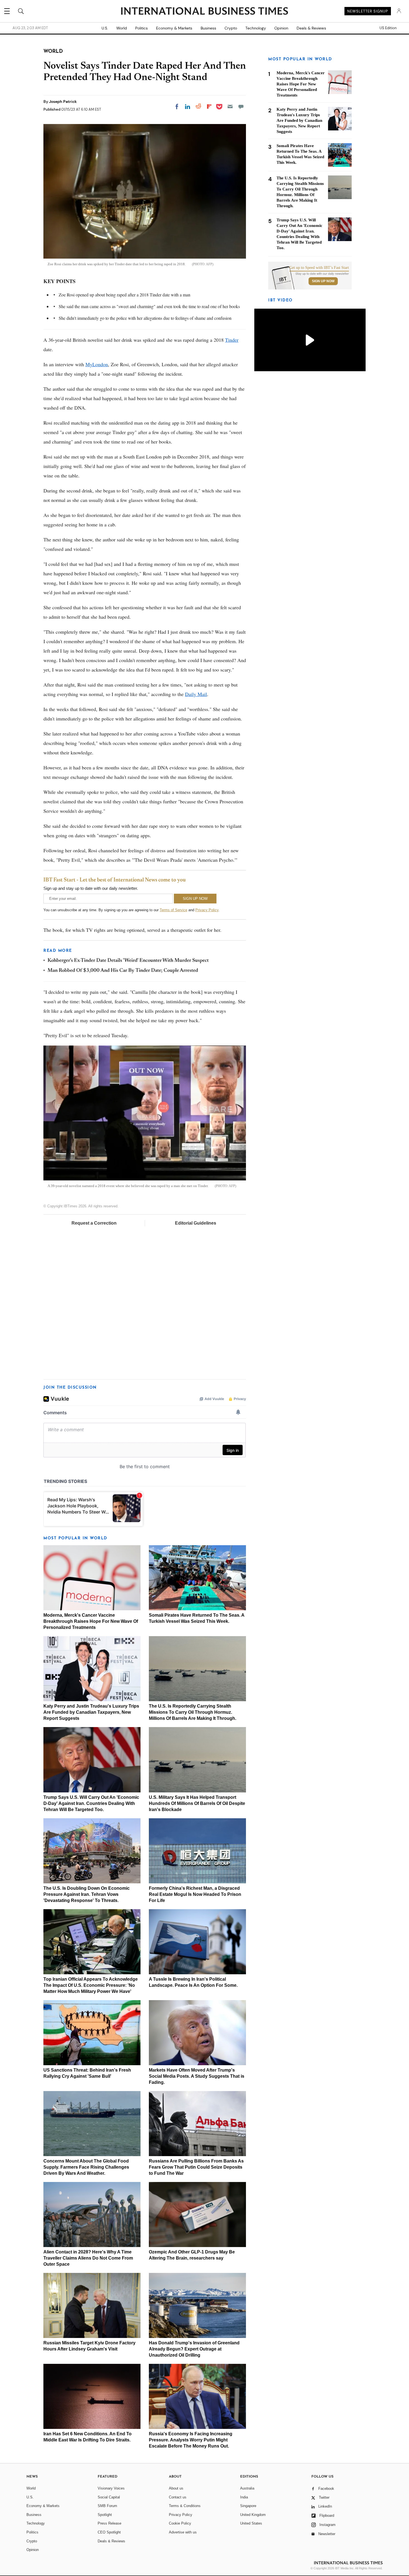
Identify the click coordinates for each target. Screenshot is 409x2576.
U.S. (105, 28)
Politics (141, 28)
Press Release (109, 2523)
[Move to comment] (241, 106)
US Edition (388, 28)
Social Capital (109, 2497)
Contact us (178, 2497)
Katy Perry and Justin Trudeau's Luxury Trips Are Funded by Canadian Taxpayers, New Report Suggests (91, 1712)
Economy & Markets (174, 28)
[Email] (230, 106)
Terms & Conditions (185, 2506)
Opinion (281, 28)
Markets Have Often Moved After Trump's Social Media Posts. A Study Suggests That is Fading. (197, 2076)
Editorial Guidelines (196, 1223)
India (244, 2497)
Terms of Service (173, 910)
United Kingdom (253, 2515)
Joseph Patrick (63, 101)
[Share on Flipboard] (209, 106)
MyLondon (97, 364)
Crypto (231, 28)
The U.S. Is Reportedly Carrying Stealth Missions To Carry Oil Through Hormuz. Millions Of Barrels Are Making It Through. (193, 1712)
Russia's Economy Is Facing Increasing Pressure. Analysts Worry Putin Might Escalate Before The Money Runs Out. (191, 2440)
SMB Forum (107, 2506)
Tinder (232, 340)
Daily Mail (196, 694)
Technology (256, 28)
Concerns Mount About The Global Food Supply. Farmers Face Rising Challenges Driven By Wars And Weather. (86, 2167)
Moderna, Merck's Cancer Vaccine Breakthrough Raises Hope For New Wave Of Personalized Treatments (91, 1621)
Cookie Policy (180, 2523)
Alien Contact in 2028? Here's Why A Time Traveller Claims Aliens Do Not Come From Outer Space (88, 2258)
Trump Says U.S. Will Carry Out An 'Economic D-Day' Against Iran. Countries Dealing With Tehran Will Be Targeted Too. (91, 1803)
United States (251, 2523)
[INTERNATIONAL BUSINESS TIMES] (204, 12)
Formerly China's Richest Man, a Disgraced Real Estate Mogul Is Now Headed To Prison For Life (195, 1894)
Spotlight (105, 2515)
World (122, 28)
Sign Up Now (323, 281)
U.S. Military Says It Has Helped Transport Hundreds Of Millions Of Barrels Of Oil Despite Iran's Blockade (197, 1803)
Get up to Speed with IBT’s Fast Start (319, 268)
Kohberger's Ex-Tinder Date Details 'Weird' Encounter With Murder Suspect (128, 961)
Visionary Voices (111, 2488)
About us (176, 2488)
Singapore (248, 2506)
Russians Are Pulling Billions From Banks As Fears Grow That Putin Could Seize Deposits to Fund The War (196, 2167)
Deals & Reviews (311, 28)
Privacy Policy (207, 910)
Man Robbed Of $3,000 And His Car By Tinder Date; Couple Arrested (123, 971)
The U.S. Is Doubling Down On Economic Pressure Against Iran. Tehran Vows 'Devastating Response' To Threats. (87, 1894)
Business (208, 28)
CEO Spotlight (109, 2532)
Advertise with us (183, 2532)
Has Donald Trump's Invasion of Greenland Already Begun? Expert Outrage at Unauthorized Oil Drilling (194, 2349)
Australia (247, 2488)
